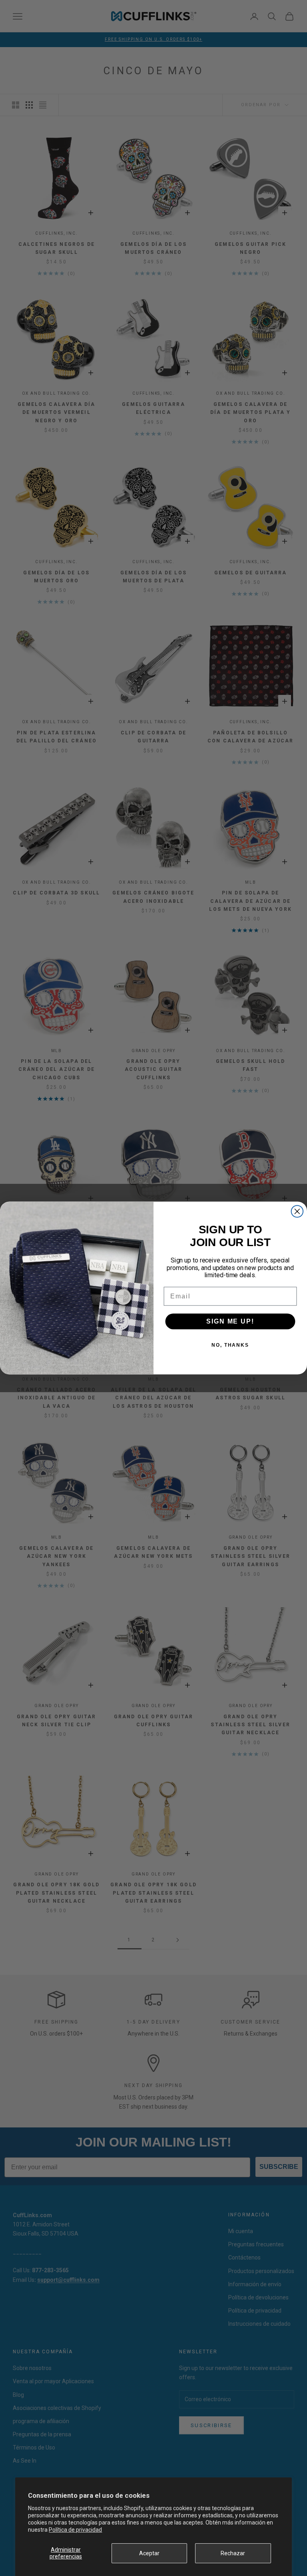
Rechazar (233, 2553)
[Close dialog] (297, 1211)
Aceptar (149, 2553)
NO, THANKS (230, 1345)
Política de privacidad (75, 2530)
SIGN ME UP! (230, 1321)
